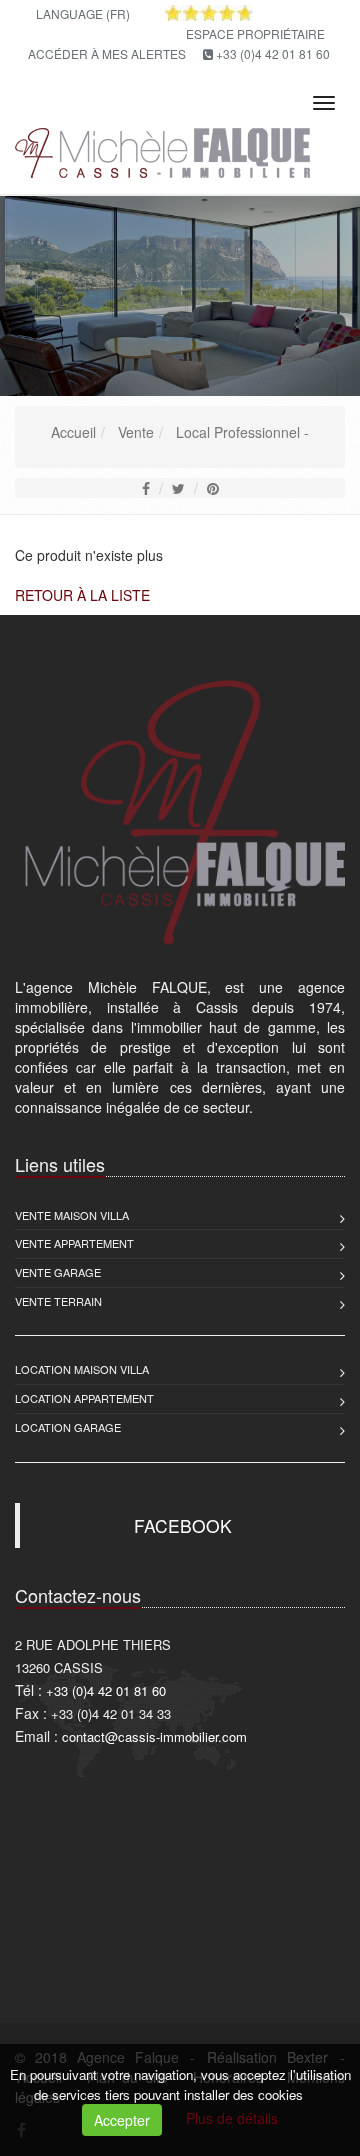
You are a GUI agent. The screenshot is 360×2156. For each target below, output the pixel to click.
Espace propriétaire (255, 33)
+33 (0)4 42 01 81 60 (273, 53)
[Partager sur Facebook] (146, 488)
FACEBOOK (183, 1525)
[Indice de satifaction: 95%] (209, 13)
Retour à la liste (82, 595)
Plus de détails (232, 2118)
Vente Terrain (58, 1301)
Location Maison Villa (82, 1369)
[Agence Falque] (160, 149)
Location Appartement (84, 1398)
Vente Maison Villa (72, 1215)
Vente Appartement (74, 1243)
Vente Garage (58, 1272)
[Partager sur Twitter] (178, 488)
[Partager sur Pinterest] (213, 488)
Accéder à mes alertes (107, 53)
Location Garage (68, 1427)
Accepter (122, 2120)
